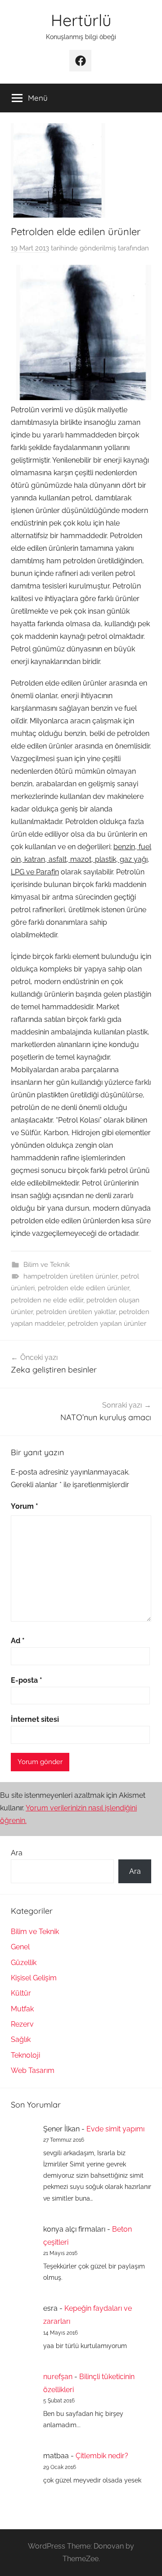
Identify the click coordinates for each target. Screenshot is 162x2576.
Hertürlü (81, 20)
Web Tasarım (33, 2070)
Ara (17, 1853)
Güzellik (24, 1963)
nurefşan (58, 2377)
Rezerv (22, 2024)
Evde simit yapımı (115, 2129)
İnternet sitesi (35, 1719)
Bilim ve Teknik (47, 1265)
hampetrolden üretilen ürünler (70, 1276)
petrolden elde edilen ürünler (83, 1288)
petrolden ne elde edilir (47, 1300)
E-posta (27, 1680)
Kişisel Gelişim (34, 1978)
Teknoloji (25, 2055)
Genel (20, 1947)
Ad (18, 1641)
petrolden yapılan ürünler (107, 1324)
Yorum (25, 1506)
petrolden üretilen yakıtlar (76, 1312)
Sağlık (21, 2039)
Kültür (21, 1993)
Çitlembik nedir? (102, 2456)
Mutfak (22, 2009)
